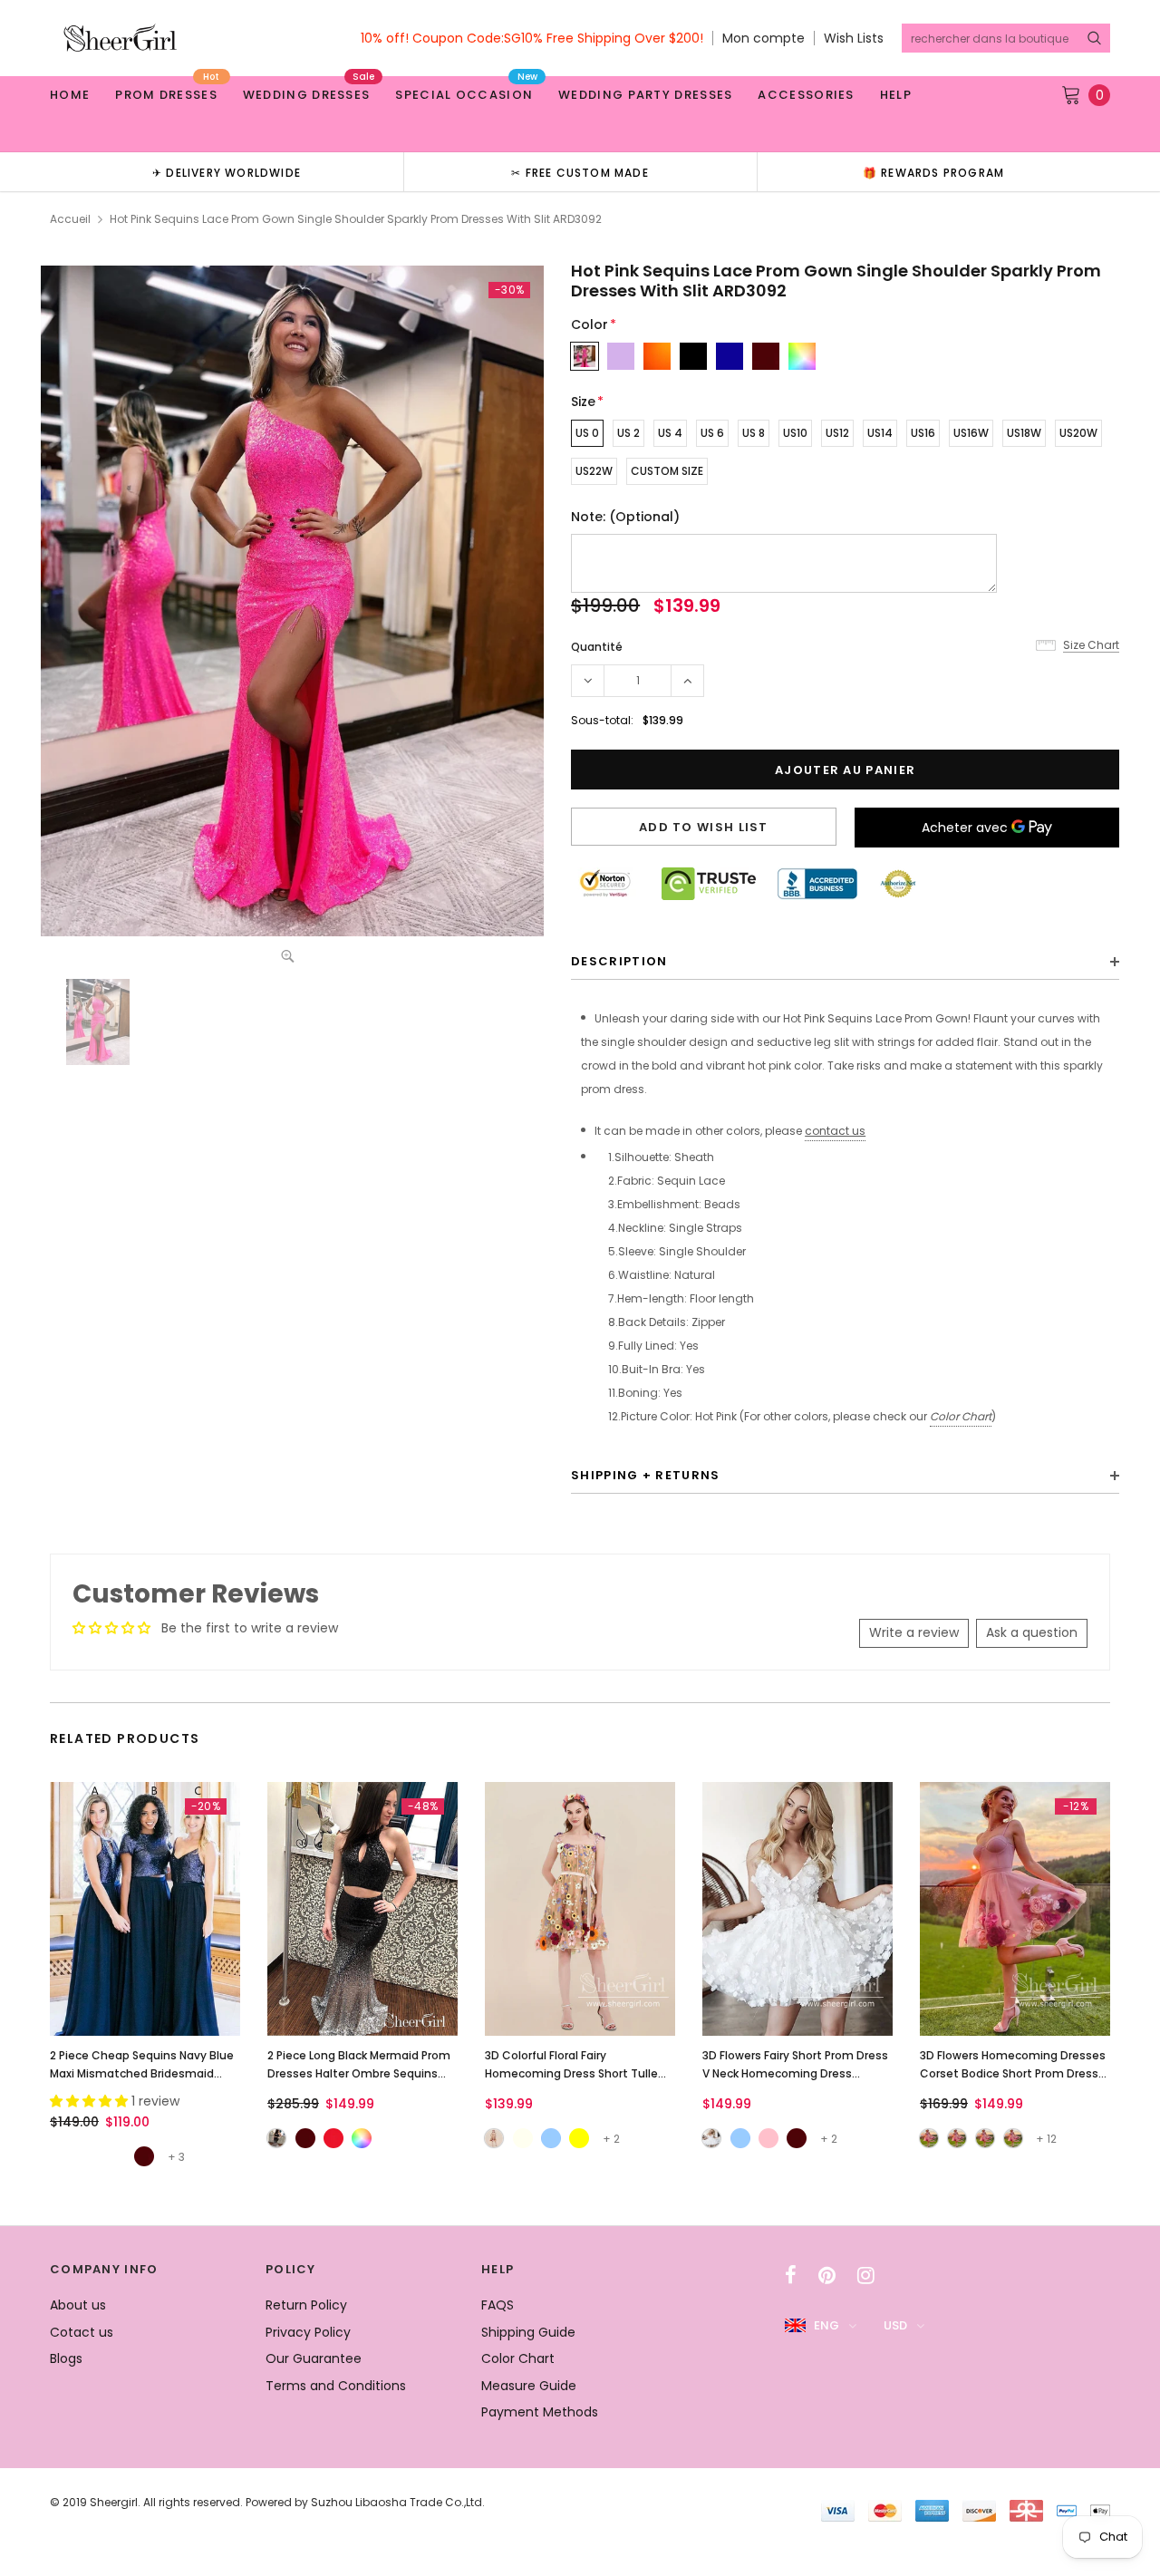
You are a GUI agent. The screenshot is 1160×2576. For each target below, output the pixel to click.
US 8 (754, 433)
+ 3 (176, 2157)
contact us (835, 1131)
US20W (1078, 433)
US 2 (628, 433)
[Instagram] (866, 2275)
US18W (1024, 433)
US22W (594, 471)
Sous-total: (602, 720)
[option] (227, 172)
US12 (837, 433)
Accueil (70, 219)
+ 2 (611, 2139)
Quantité (597, 647)
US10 (795, 433)
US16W (971, 433)
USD (895, 2325)
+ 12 (1046, 2139)
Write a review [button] (914, 1632)
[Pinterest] (827, 2275)
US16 (923, 433)
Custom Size (667, 471)
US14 (880, 433)
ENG (826, 2325)
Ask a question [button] (1032, 1632)
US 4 (670, 433)
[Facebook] (791, 2275)
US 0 (587, 433)
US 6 (712, 433)
